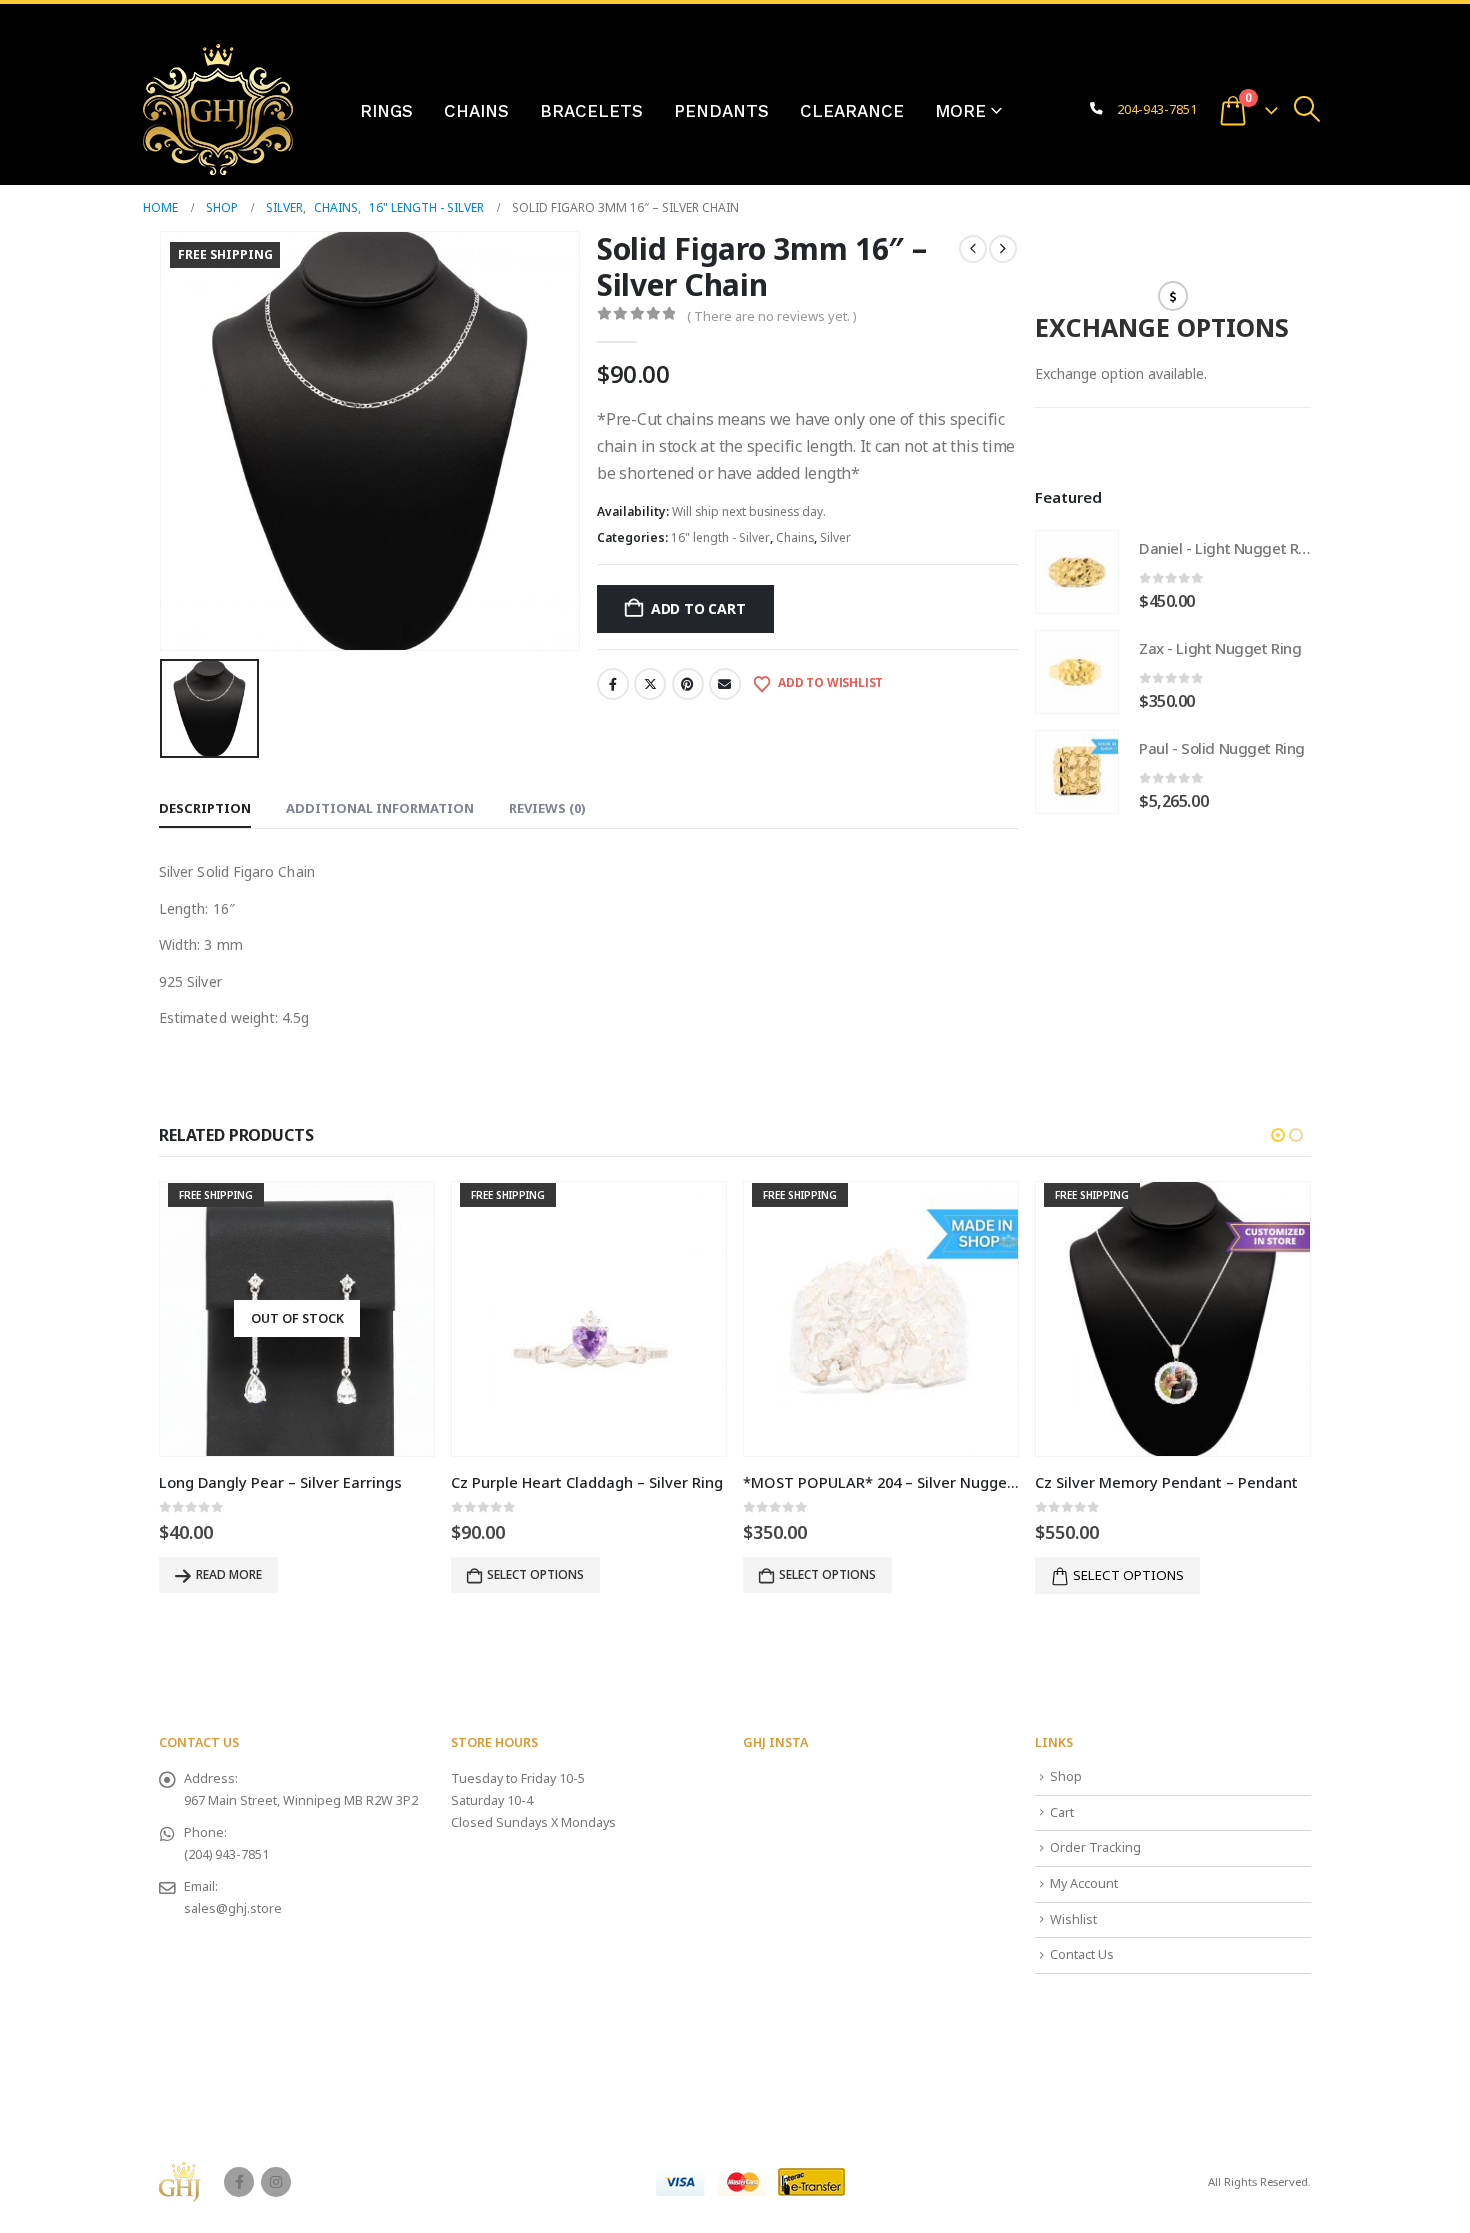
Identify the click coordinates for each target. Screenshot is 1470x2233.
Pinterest (688, 684)
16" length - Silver (720, 537)
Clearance (852, 111)
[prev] (973, 249)
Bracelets (591, 111)
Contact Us (1082, 1954)
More (960, 111)
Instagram (276, 2182)
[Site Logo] (218, 109)
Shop (1066, 1776)
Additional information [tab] (380, 808)
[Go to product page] (1077, 572)
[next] (1003, 249)
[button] (1307, 109)
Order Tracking (1095, 1847)
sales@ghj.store (233, 1908)
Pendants (721, 111)
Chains (476, 111)
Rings (386, 111)
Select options (1128, 1575)
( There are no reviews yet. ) (772, 316)
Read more (229, 1574)
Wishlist (1073, 1919)
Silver (835, 537)
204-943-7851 (1157, 109)
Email (725, 684)
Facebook (613, 684)
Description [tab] (205, 808)
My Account (1084, 1883)
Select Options (535, 1574)
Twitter (650, 684)
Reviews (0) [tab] (547, 808)
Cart (1062, 1812)
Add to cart (698, 608)
